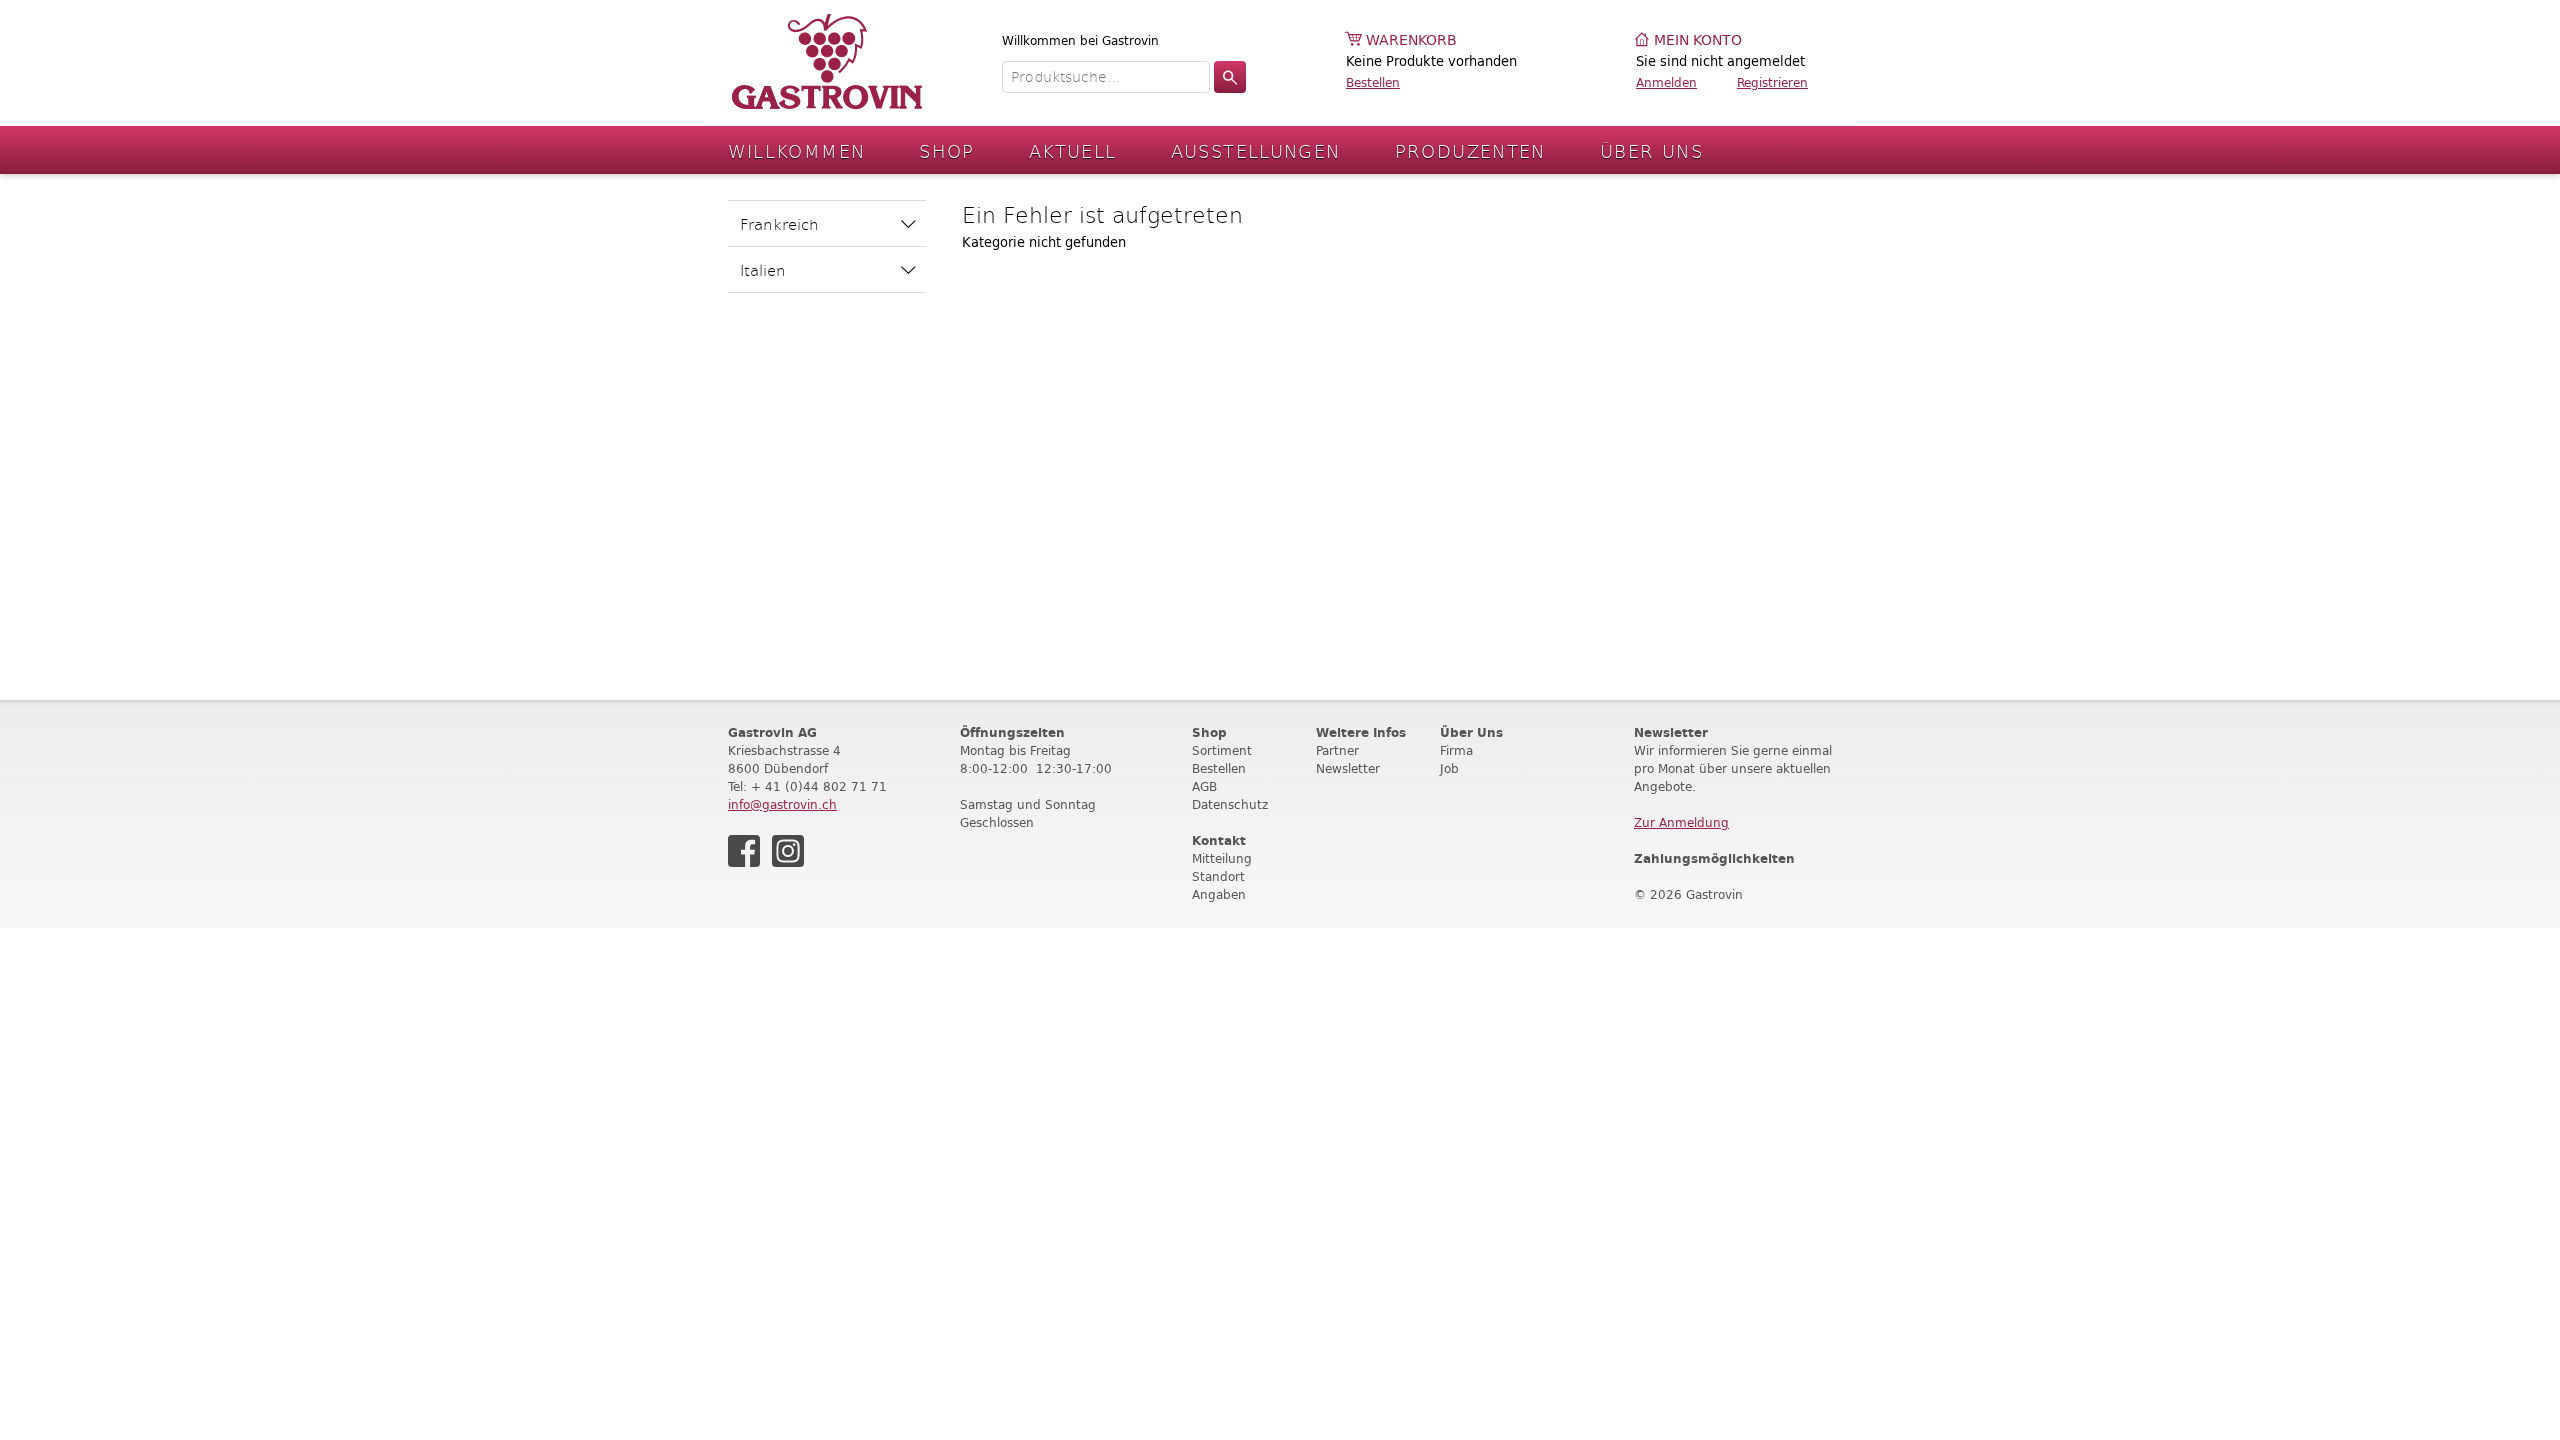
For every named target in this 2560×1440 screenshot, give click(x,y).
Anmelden (1666, 82)
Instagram (788, 851)
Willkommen (797, 150)
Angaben (1219, 894)
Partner (1337, 750)
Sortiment (1222, 750)
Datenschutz (1230, 804)
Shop (947, 150)
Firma (1456, 750)
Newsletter (1348, 768)
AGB (1204, 786)
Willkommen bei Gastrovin (1080, 40)
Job (1449, 768)
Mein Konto (1698, 40)
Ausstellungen (1256, 150)
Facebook (744, 851)
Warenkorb (1411, 40)
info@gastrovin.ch (782, 804)
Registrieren (1772, 82)
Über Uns (1651, 150)
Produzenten (1470, 150)
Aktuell (1073, 150)
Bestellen (1373, 82)
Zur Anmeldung (1681, 822)
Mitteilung (1222, 858)
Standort (1218, 876)
